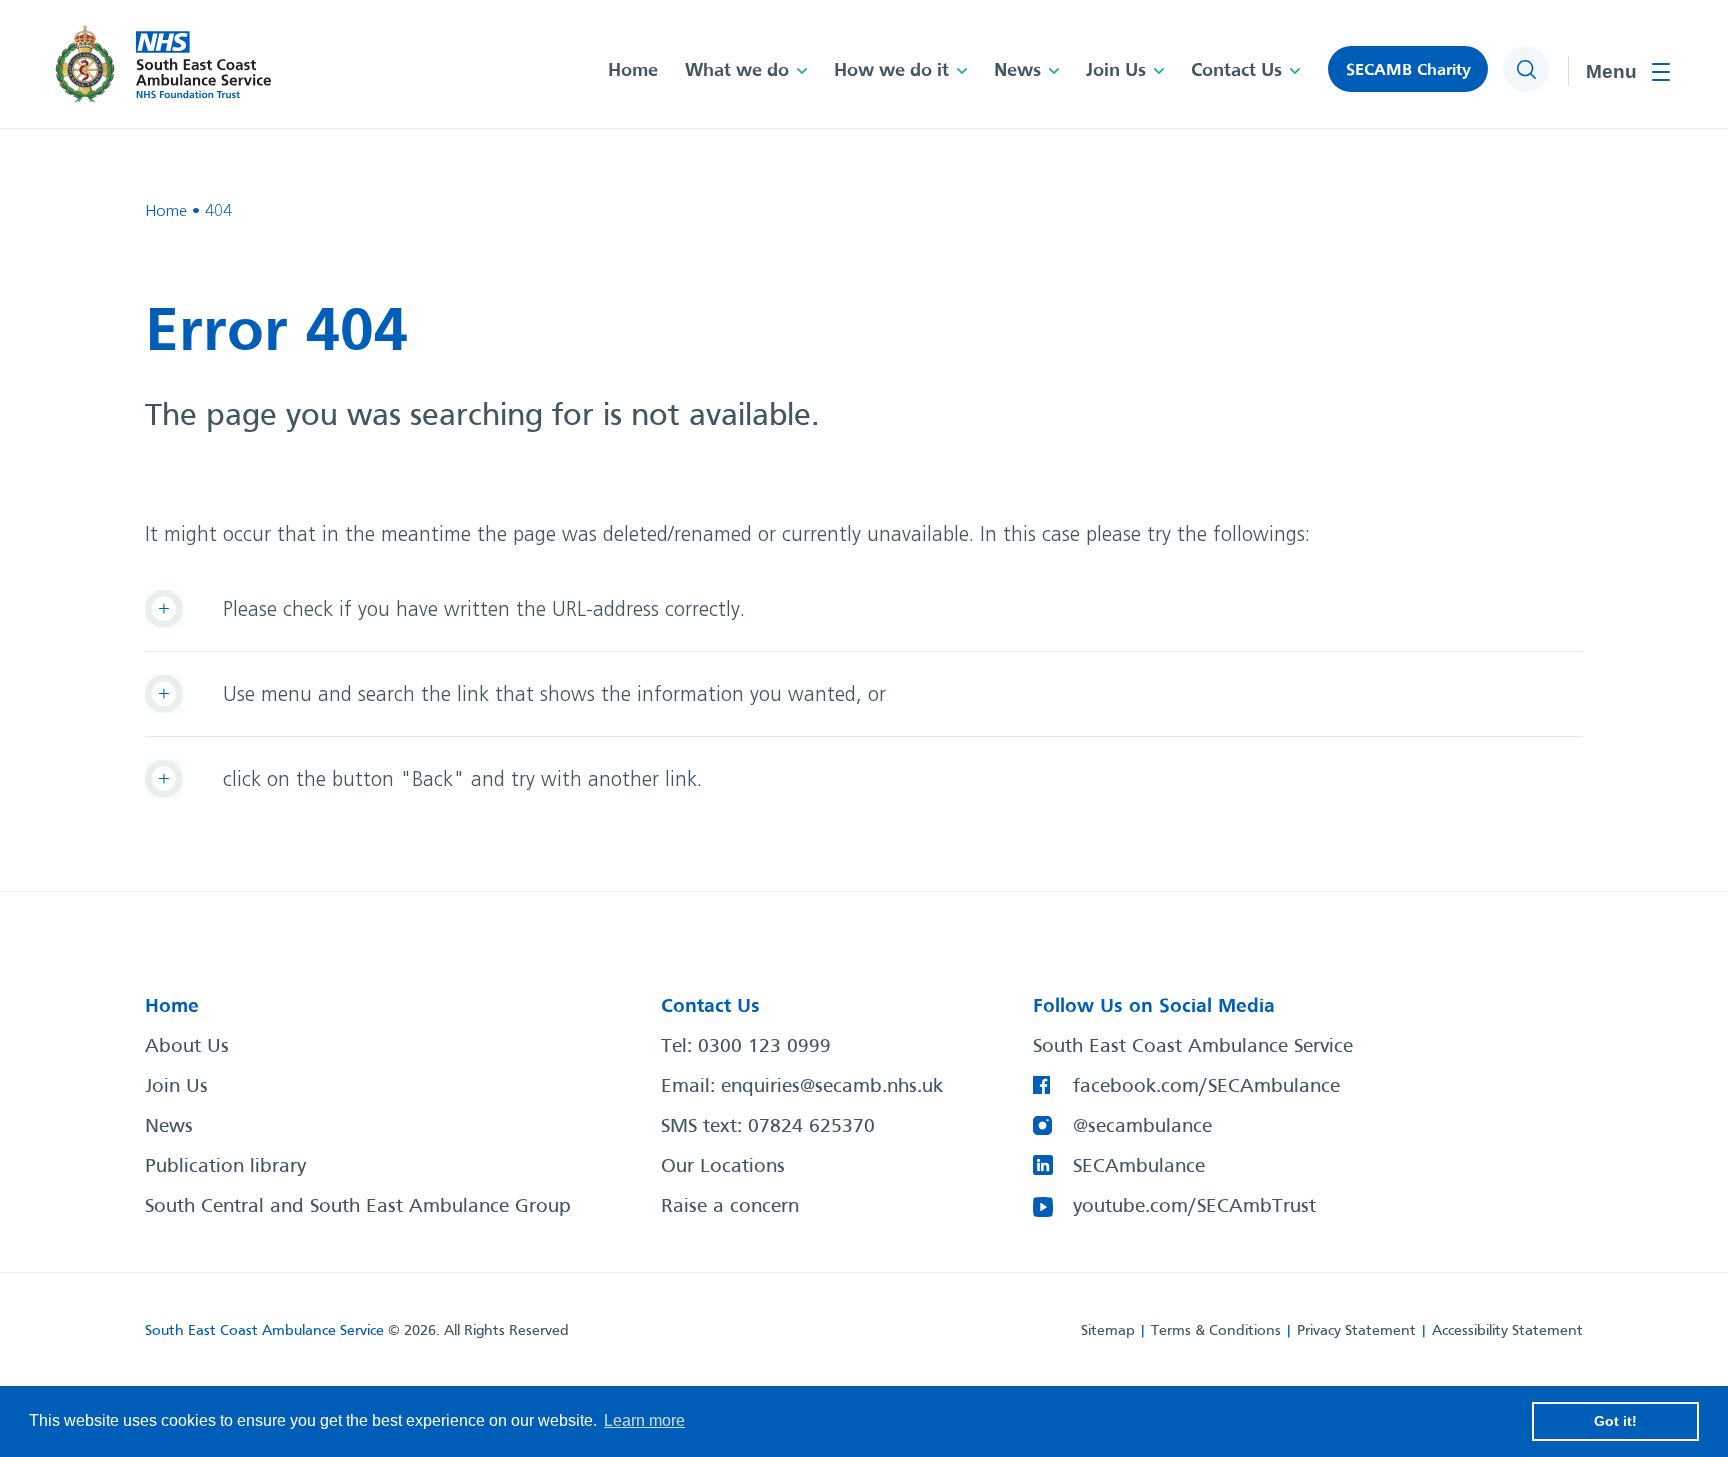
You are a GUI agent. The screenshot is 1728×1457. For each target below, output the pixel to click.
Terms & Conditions (1216, 1331)
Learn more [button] (644, 1420)
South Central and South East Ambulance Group (358, 1207)
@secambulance (1142, 1127)
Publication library (225, 1167)
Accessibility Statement (1507, 1331)
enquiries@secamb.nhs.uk (832, 1087)
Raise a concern (730, 1207)
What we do (737, 71)
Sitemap (1108, 1331)
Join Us (1116, 71)
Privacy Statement (1356, 1331)
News (1017, 71)
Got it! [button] (1615, 1421)
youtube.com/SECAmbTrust (1194, 1207)
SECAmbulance (1139, 1167)
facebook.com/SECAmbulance (1206, 1087)
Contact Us (1236, 71)
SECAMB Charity (1408, 70)
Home (633, 71)
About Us (187, 1047)
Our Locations (723, 1167)
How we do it (891, 71)
